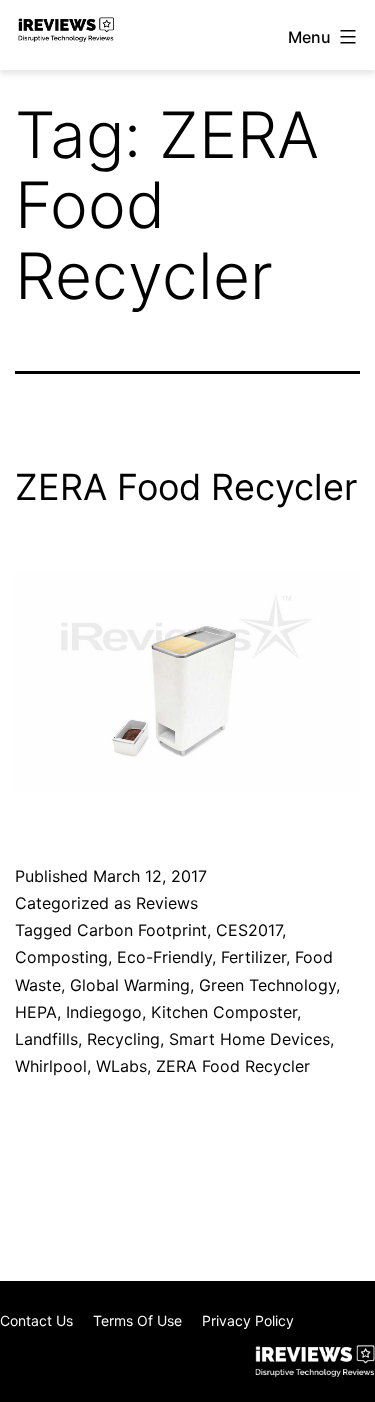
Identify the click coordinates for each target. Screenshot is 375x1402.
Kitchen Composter (224, 1012)
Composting (61, 957)
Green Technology (267, 985)
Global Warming (130, 985)
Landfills (46, 1039)
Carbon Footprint (142, 930)
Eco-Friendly (164, 957)
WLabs (121, 1066)
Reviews (167, 903)
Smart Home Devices (249, 1039)
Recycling (123, 1039)
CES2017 (249, 930)
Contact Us (36, 1320)
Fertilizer (253, 957)
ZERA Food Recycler (186, 487)
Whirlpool (51, 1066)
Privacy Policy (248, 1320)
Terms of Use (137, 1320)
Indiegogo (104, 1012)
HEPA (36, 1012)
